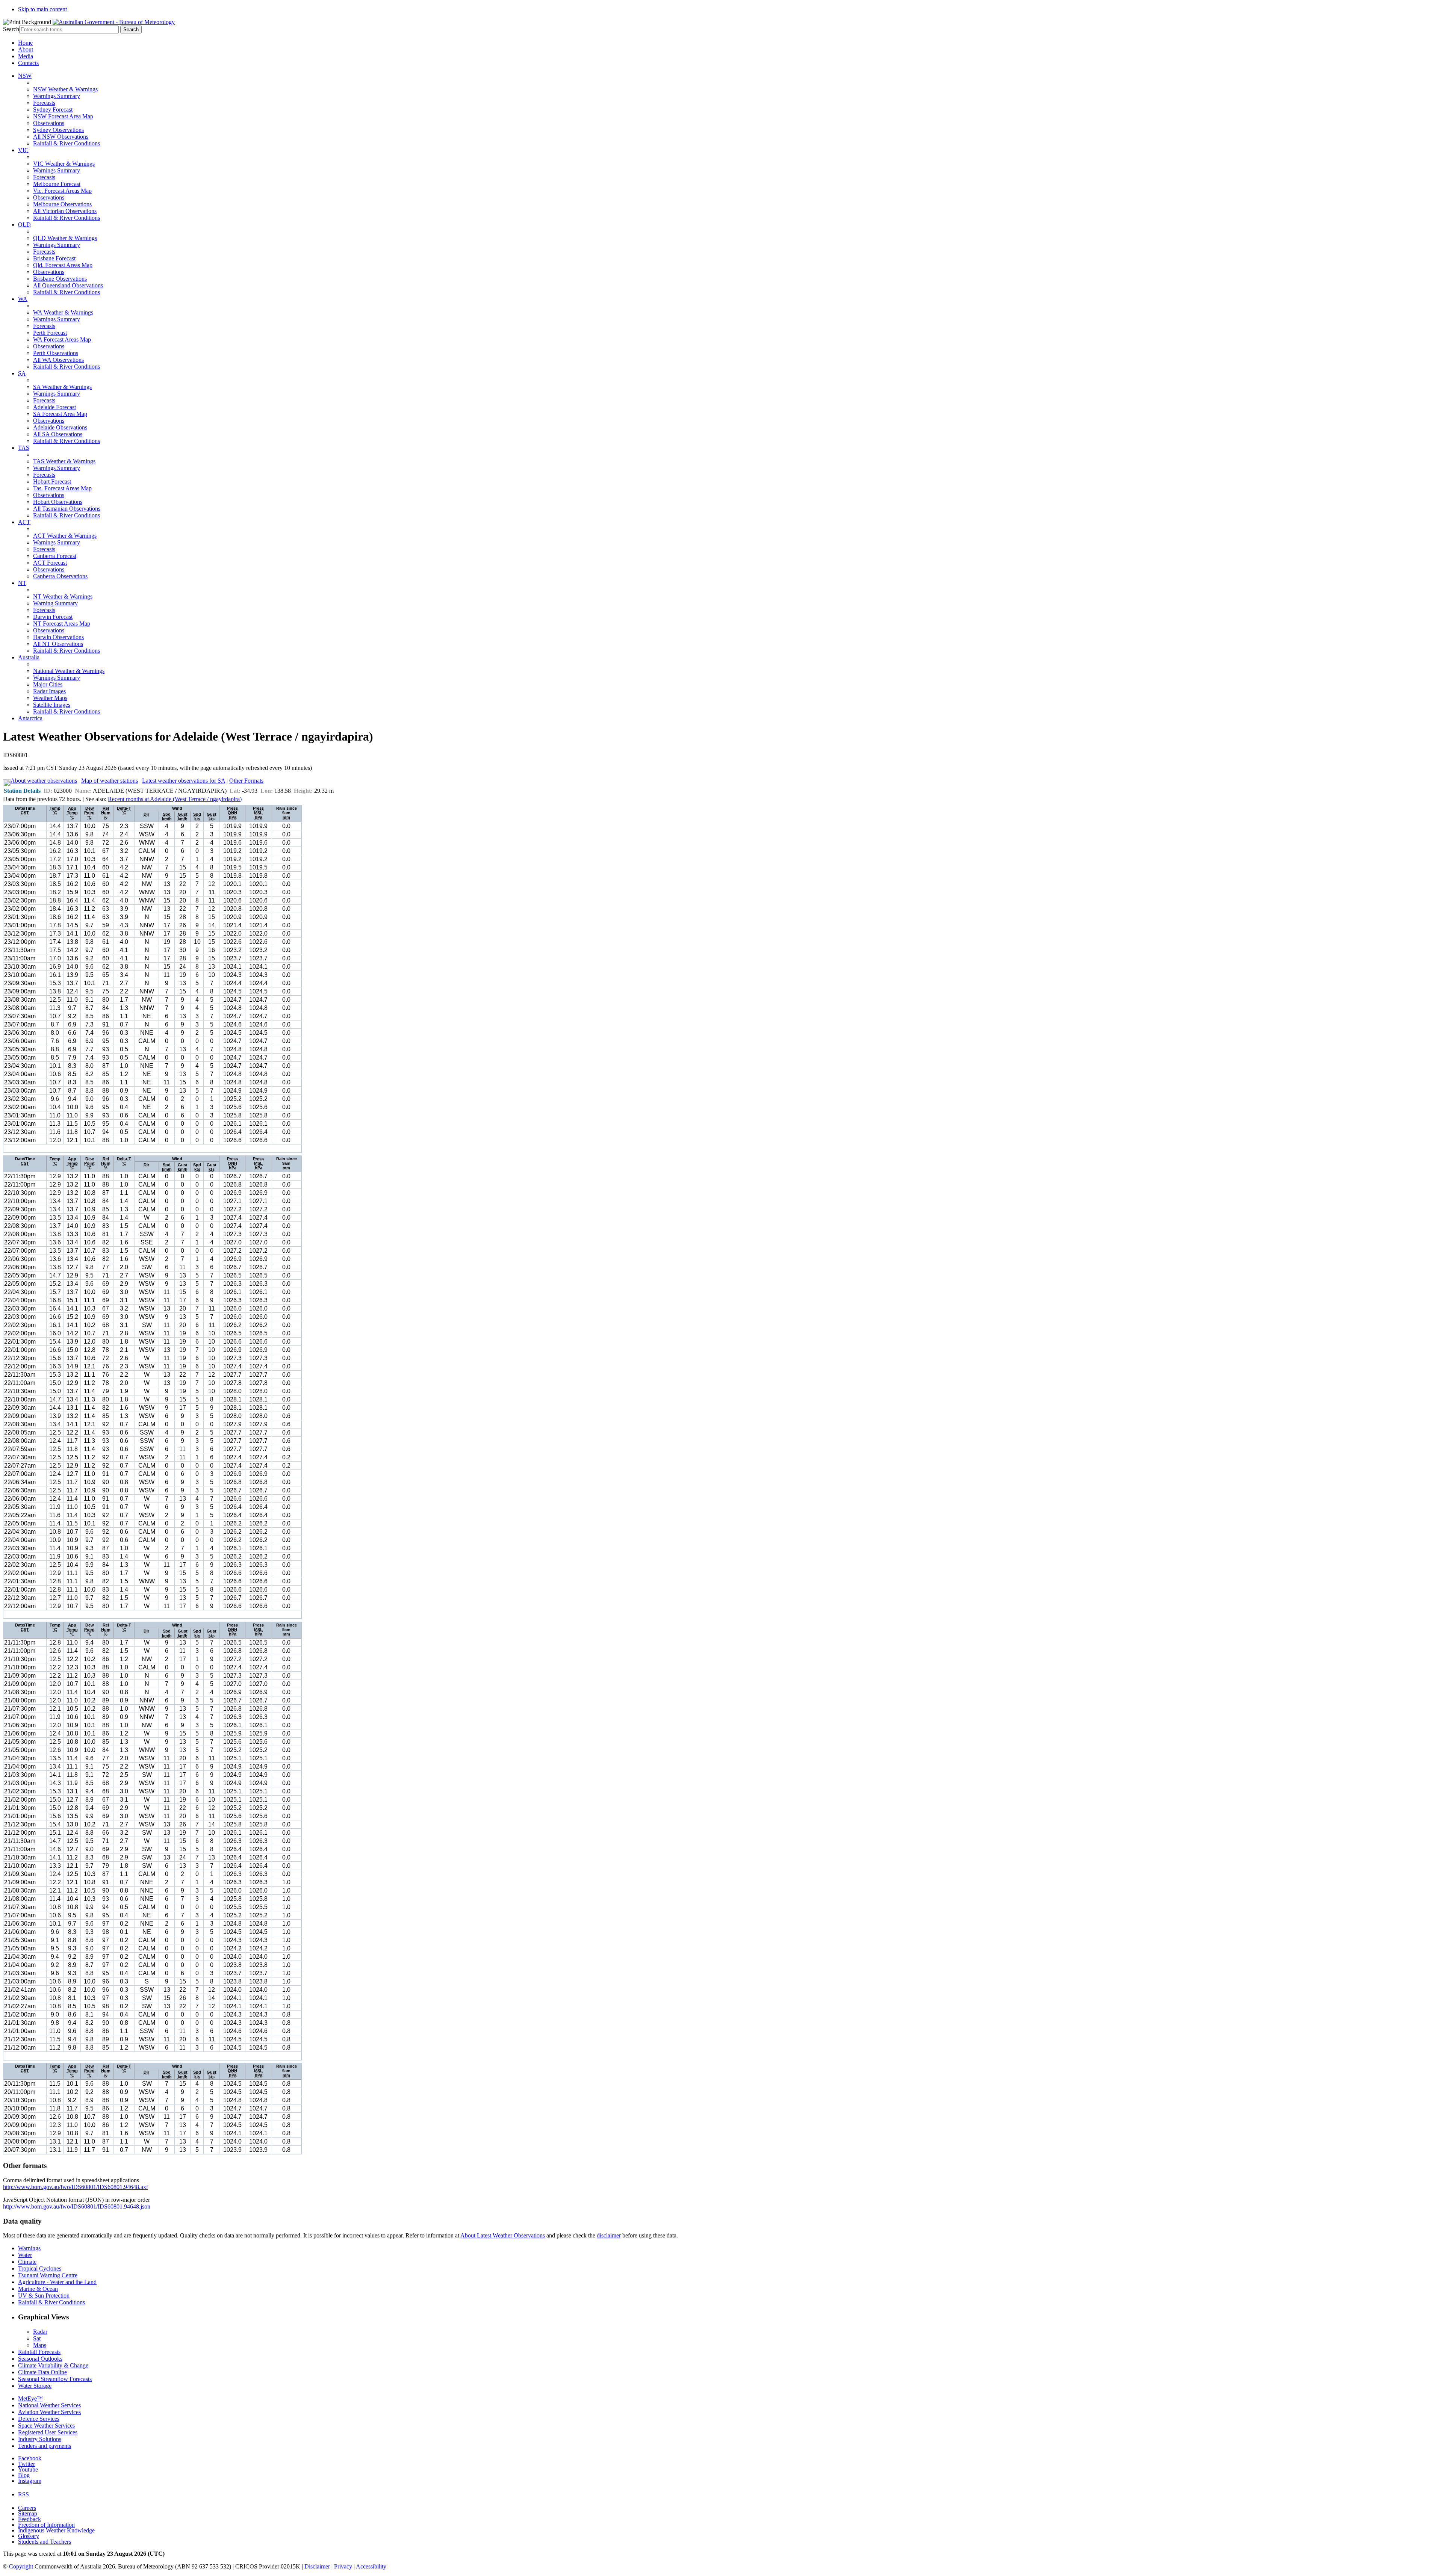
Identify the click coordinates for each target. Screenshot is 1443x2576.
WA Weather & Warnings (63, 312)
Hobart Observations (58, 502)
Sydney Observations (58, 130)
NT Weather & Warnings (63, 596)
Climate (27, 2262)
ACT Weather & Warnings (65, 536)
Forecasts (44, 103)
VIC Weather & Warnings (64, 164)
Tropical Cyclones (40, 2268)
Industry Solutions (40, 2439)
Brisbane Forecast (54, 258)
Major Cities (48, 684)
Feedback (29, 2519)
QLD (24, 224)
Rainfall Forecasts (39, 2352)
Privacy (343, 2566)
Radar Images (49, 691)
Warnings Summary (57, 96)
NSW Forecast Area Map (63, 116)
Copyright (21, 2566)
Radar (40, 2332)
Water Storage (35, 2386)
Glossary (29, 2536)
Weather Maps (50, 698)
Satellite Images (52, 705)
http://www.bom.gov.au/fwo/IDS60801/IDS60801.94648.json (77, 2206)
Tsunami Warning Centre (48, 2275)
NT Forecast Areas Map (62, 624)
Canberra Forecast (55, 556)
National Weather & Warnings (69, 671)
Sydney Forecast (53, 110)
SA (22, 373)
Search (11, 29)
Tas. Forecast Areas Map (62, 488)
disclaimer (609, 2235)
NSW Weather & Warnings (65, 89)
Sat (37, 2338)
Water (25, 2255)
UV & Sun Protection (44, 2296)
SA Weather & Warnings (62, 387)
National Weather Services (49, 2405)
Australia (29, 657)
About (26, 49)
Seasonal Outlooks (40, 2359)
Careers (27, 2508)
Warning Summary (55, 603)
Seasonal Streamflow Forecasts (55, 2379)
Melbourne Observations (62, 204)
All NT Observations (58, 644)
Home (25, 43)
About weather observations (44, 781)
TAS (24, 448)
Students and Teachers (45, 2542)
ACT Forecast (50, 563)
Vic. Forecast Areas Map (62, 191)
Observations (49, 123)
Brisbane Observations (60, 279)
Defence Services (39, 2419)
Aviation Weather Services (49, 2412)
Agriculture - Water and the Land (57, 2282)
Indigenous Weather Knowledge (56, 2530)
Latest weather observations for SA (184, 781)
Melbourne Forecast (57, 184)
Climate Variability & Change (53, 2365)
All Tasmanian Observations (67, 509)
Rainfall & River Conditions (67, 143)
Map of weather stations (110, 781)
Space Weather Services (46, 2426)
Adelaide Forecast (54, 407)
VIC (23, 150)
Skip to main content (42, 9)
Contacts (28, 63)
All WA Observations (58, 360)
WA (23, 299)
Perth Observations (56, 353)
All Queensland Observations (68, 285)
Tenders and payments (45, 2446)
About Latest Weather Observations (503, 2235)
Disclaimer (317, 2566)
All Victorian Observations (65, 211)
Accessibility (371, 2566)
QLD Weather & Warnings (65, 238)
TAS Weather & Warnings (64, 461)
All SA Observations (58, 434)
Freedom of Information (46, 2525)
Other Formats (246, 781)
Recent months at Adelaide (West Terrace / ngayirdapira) (175, 799)
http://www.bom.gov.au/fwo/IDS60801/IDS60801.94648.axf (76, 2187)
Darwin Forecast (53, 617)
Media (26, 56)
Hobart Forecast (52, 481)
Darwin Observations (58, 637)
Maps (40, 2345)
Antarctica (30, 718)
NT (22, 583)
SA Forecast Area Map (60, 414)
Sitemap (28, 2513)
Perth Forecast (50, 333)
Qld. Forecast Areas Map (63, 265)
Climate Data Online (42, 2372)
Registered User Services (48, 2432)
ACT (24, 522)
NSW (25, 76)
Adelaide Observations (60, 427)
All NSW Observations (61, 137)
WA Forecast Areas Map (62, 339)
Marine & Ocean (38, 2289)
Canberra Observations (60, 576)
